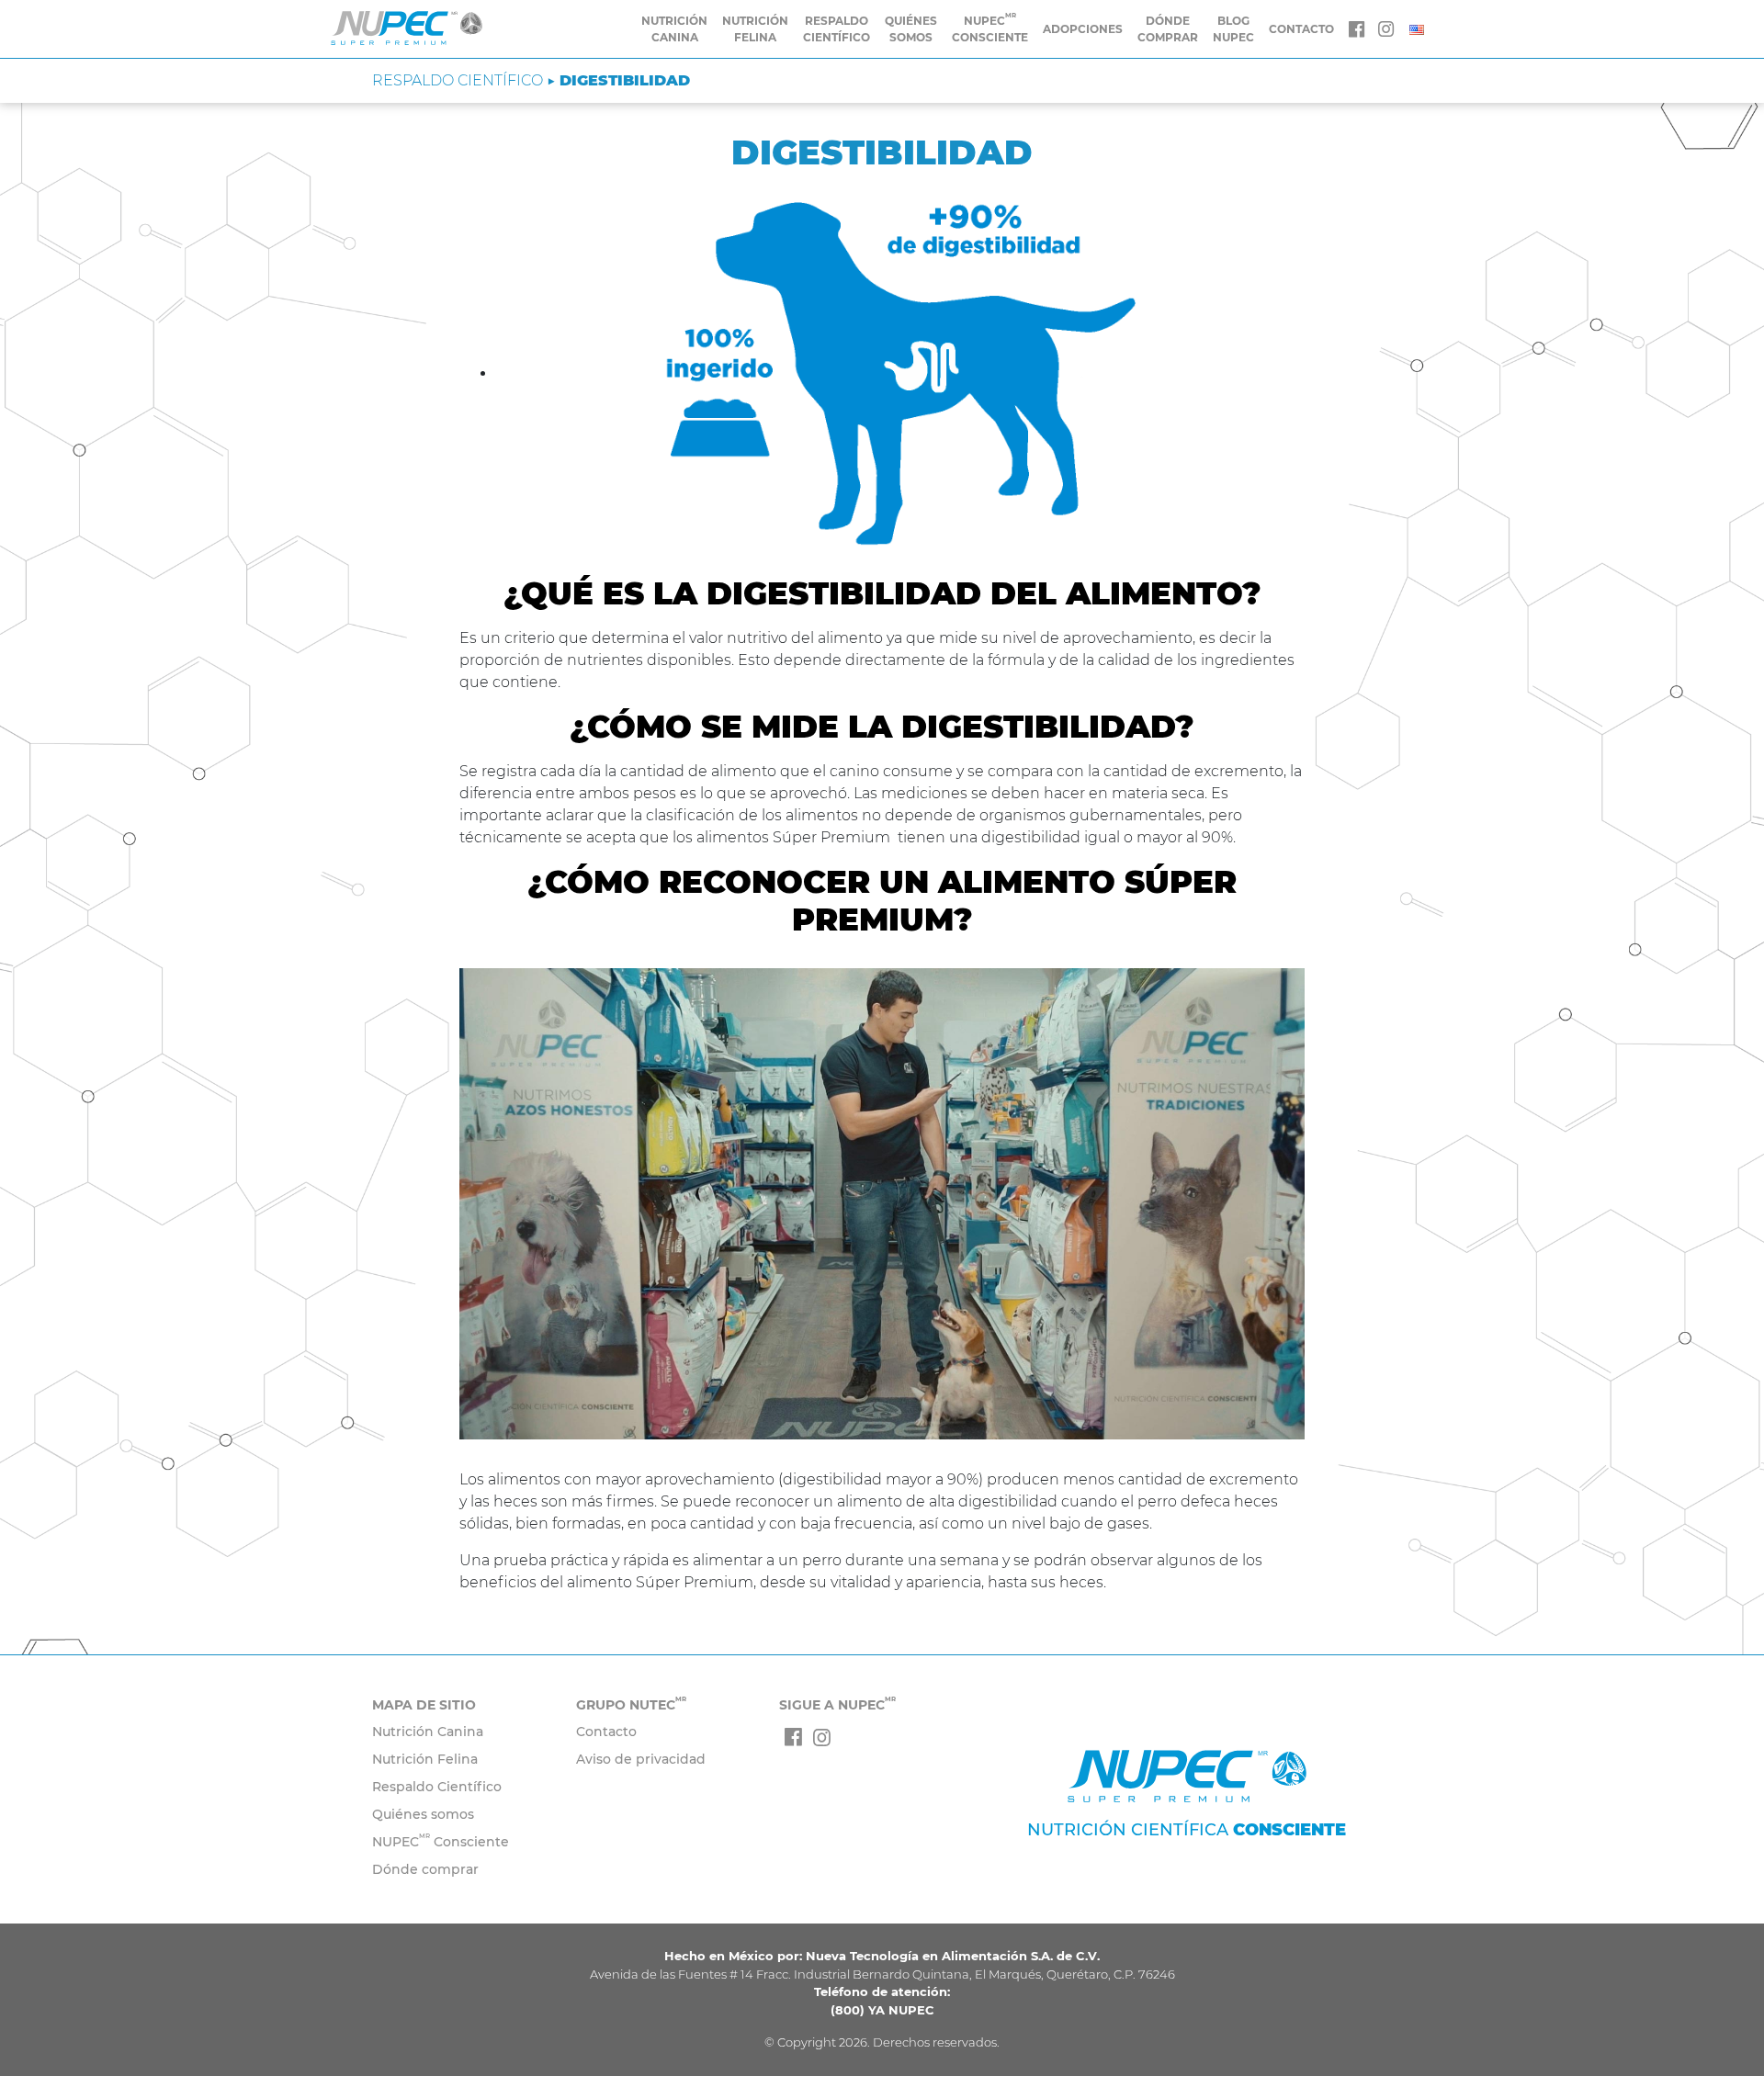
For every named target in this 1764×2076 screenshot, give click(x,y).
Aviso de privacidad (641, 1759)
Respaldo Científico (837, 29)
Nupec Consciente (990, 28)
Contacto (606, 1732)
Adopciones (1083, 29)
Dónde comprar (1168, 29)
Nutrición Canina (674, 29)
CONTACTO (1301, 29)
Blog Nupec (1233, 29)
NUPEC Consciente (441, 1842)
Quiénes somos (911, 29)
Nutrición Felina (755, 29)
